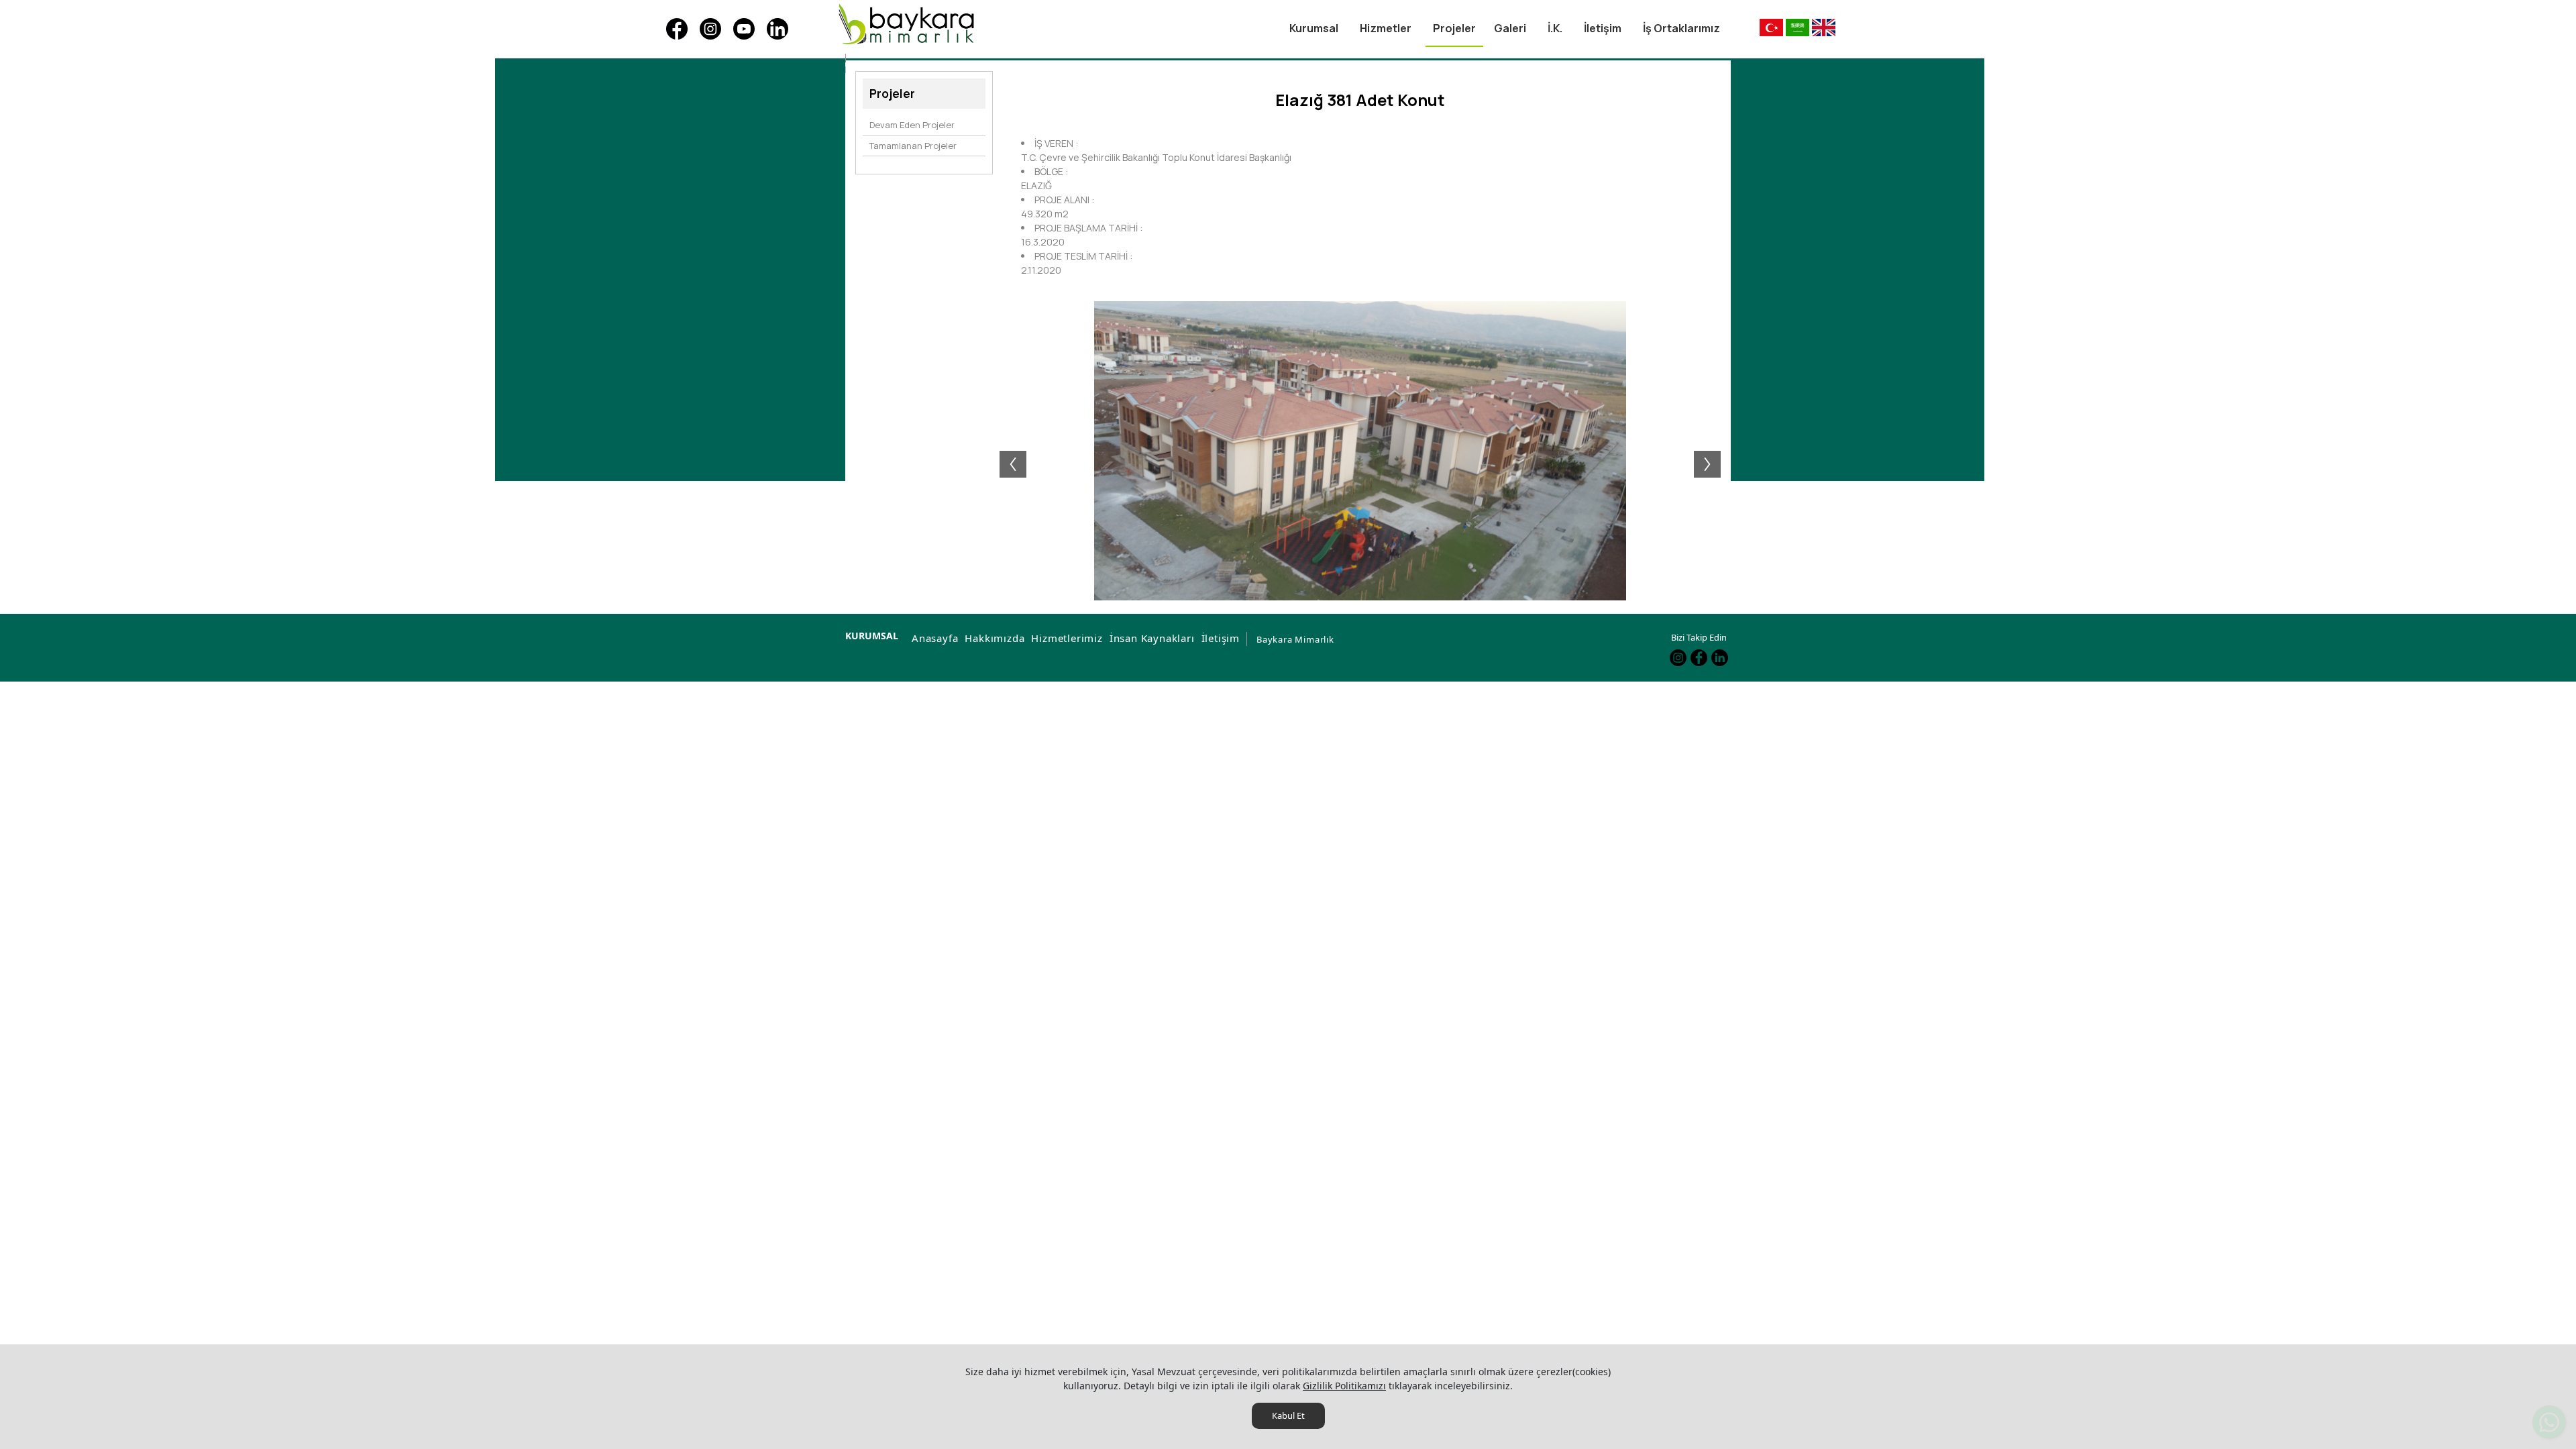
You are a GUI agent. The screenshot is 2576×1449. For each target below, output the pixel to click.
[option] (1360, 451)
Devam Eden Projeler (912, 125)
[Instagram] (710, 29)
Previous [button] (1006, 451)
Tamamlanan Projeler (913, 146)
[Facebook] (677, 29)
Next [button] (1714, 451)
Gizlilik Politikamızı (1344, 1386)
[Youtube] (744, 29)
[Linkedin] (777, 29)
